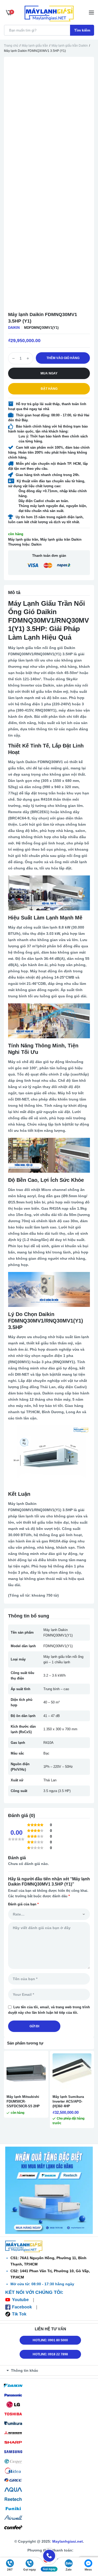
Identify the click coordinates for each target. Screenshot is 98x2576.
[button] (50, 2370)
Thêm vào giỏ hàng (63, 358)
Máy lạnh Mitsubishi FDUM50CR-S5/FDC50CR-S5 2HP (23, 2101)
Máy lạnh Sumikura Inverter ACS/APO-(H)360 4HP (68, 2101)
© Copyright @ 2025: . (49, 2541)
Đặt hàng (49, 389)
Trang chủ (11, 46)
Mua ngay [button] (49, 373)
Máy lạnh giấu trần (35, 46)
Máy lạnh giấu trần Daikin (70, 46)
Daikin (14, 328)
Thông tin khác (25, 2370)
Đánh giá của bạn (23, 1904)
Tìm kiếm (82, 30)
